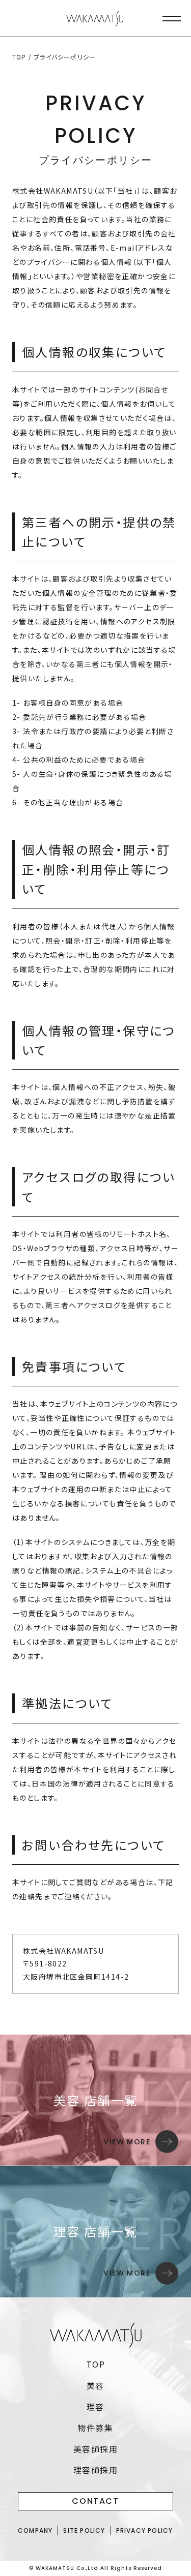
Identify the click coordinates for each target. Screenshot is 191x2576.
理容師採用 (96, 2470)
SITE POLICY (84, 2530)
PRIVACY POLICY (145, 2530)
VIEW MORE (127, 2142)
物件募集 (95, 2428)
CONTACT (95, 2501)
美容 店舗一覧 (96, 2100)
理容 (95, 2407)
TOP (19, 57)
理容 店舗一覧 (96, 2231)
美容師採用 (96, 2449)
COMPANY (35, 2530)
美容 (95, 2385)
